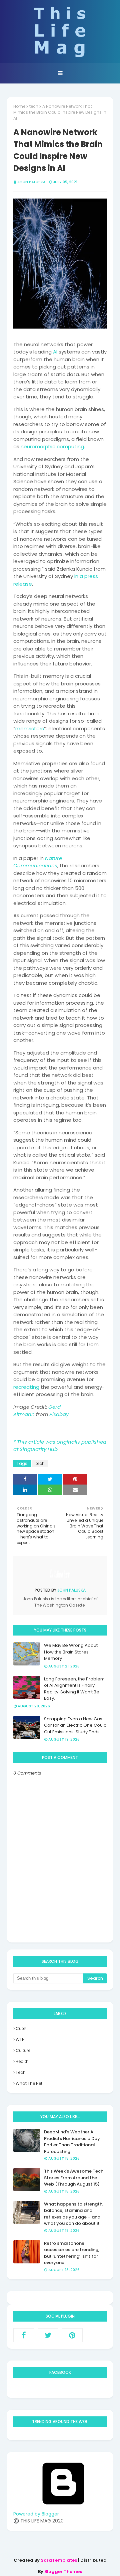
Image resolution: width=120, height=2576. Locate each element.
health (22, 2061)
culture (23, 2050)
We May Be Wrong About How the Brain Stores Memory (71, 1652)
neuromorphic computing (52, 446)
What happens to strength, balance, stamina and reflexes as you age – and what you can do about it (74, 2214)
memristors (30, 728)
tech (34, 106)
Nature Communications (38, 862)
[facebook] (24, 2335)
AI (55, 352)
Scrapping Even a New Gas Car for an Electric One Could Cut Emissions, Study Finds (75, 1725)
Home (19, 106)
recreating (26, 1387)
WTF (20, 2039)
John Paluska (31, 182)
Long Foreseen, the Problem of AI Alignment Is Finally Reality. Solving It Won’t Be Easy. (74, 1689)
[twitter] (48, 2335)
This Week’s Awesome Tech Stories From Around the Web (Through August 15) (74, 2178)
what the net (29, 2083)
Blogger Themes (63, 2572)
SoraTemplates (59, 2560)
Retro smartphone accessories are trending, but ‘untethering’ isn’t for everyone (72, 2253)
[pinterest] (72, 2335)
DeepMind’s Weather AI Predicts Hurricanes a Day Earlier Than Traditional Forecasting (72, 2142)
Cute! (21, 2028)
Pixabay (59, 1414)
